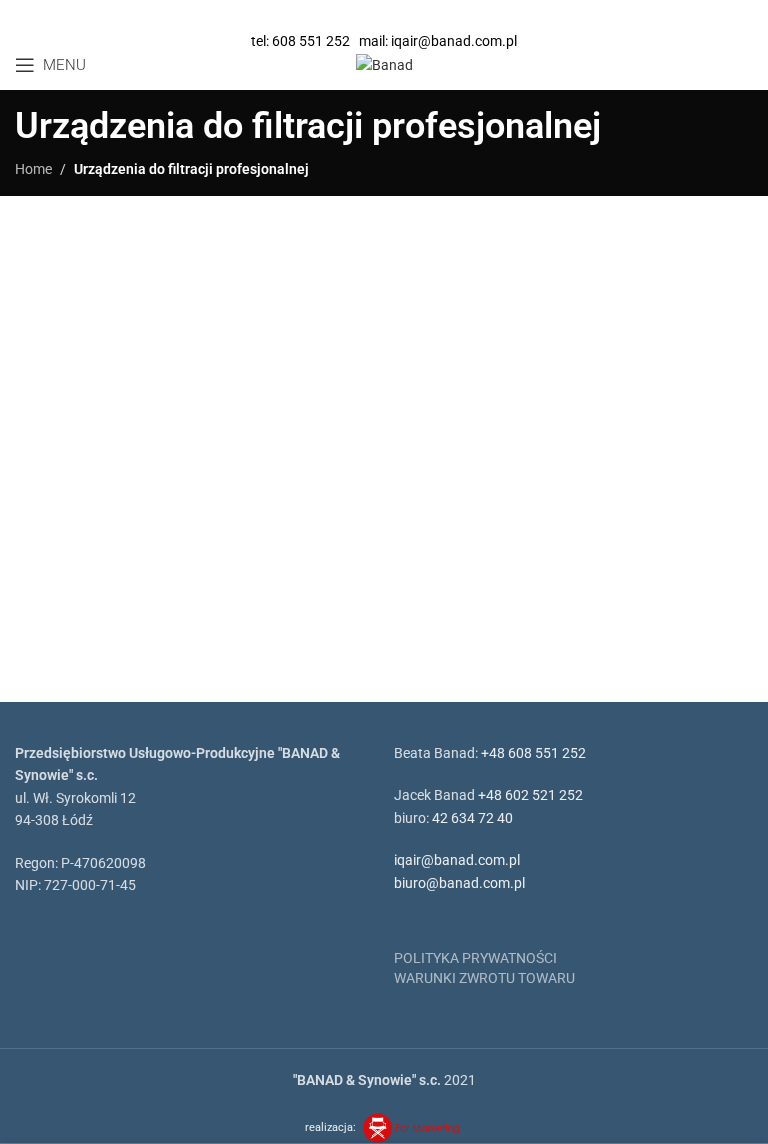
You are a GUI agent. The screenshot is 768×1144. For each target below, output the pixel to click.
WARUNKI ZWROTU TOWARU (484, 978)
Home (33, 169)
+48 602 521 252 (530, 795)
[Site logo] (384, 64)
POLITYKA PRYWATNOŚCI (475, 958)
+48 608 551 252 (533, 753)
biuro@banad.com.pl (459, 883)
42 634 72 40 (472, 818)
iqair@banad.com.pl (457, 860)
